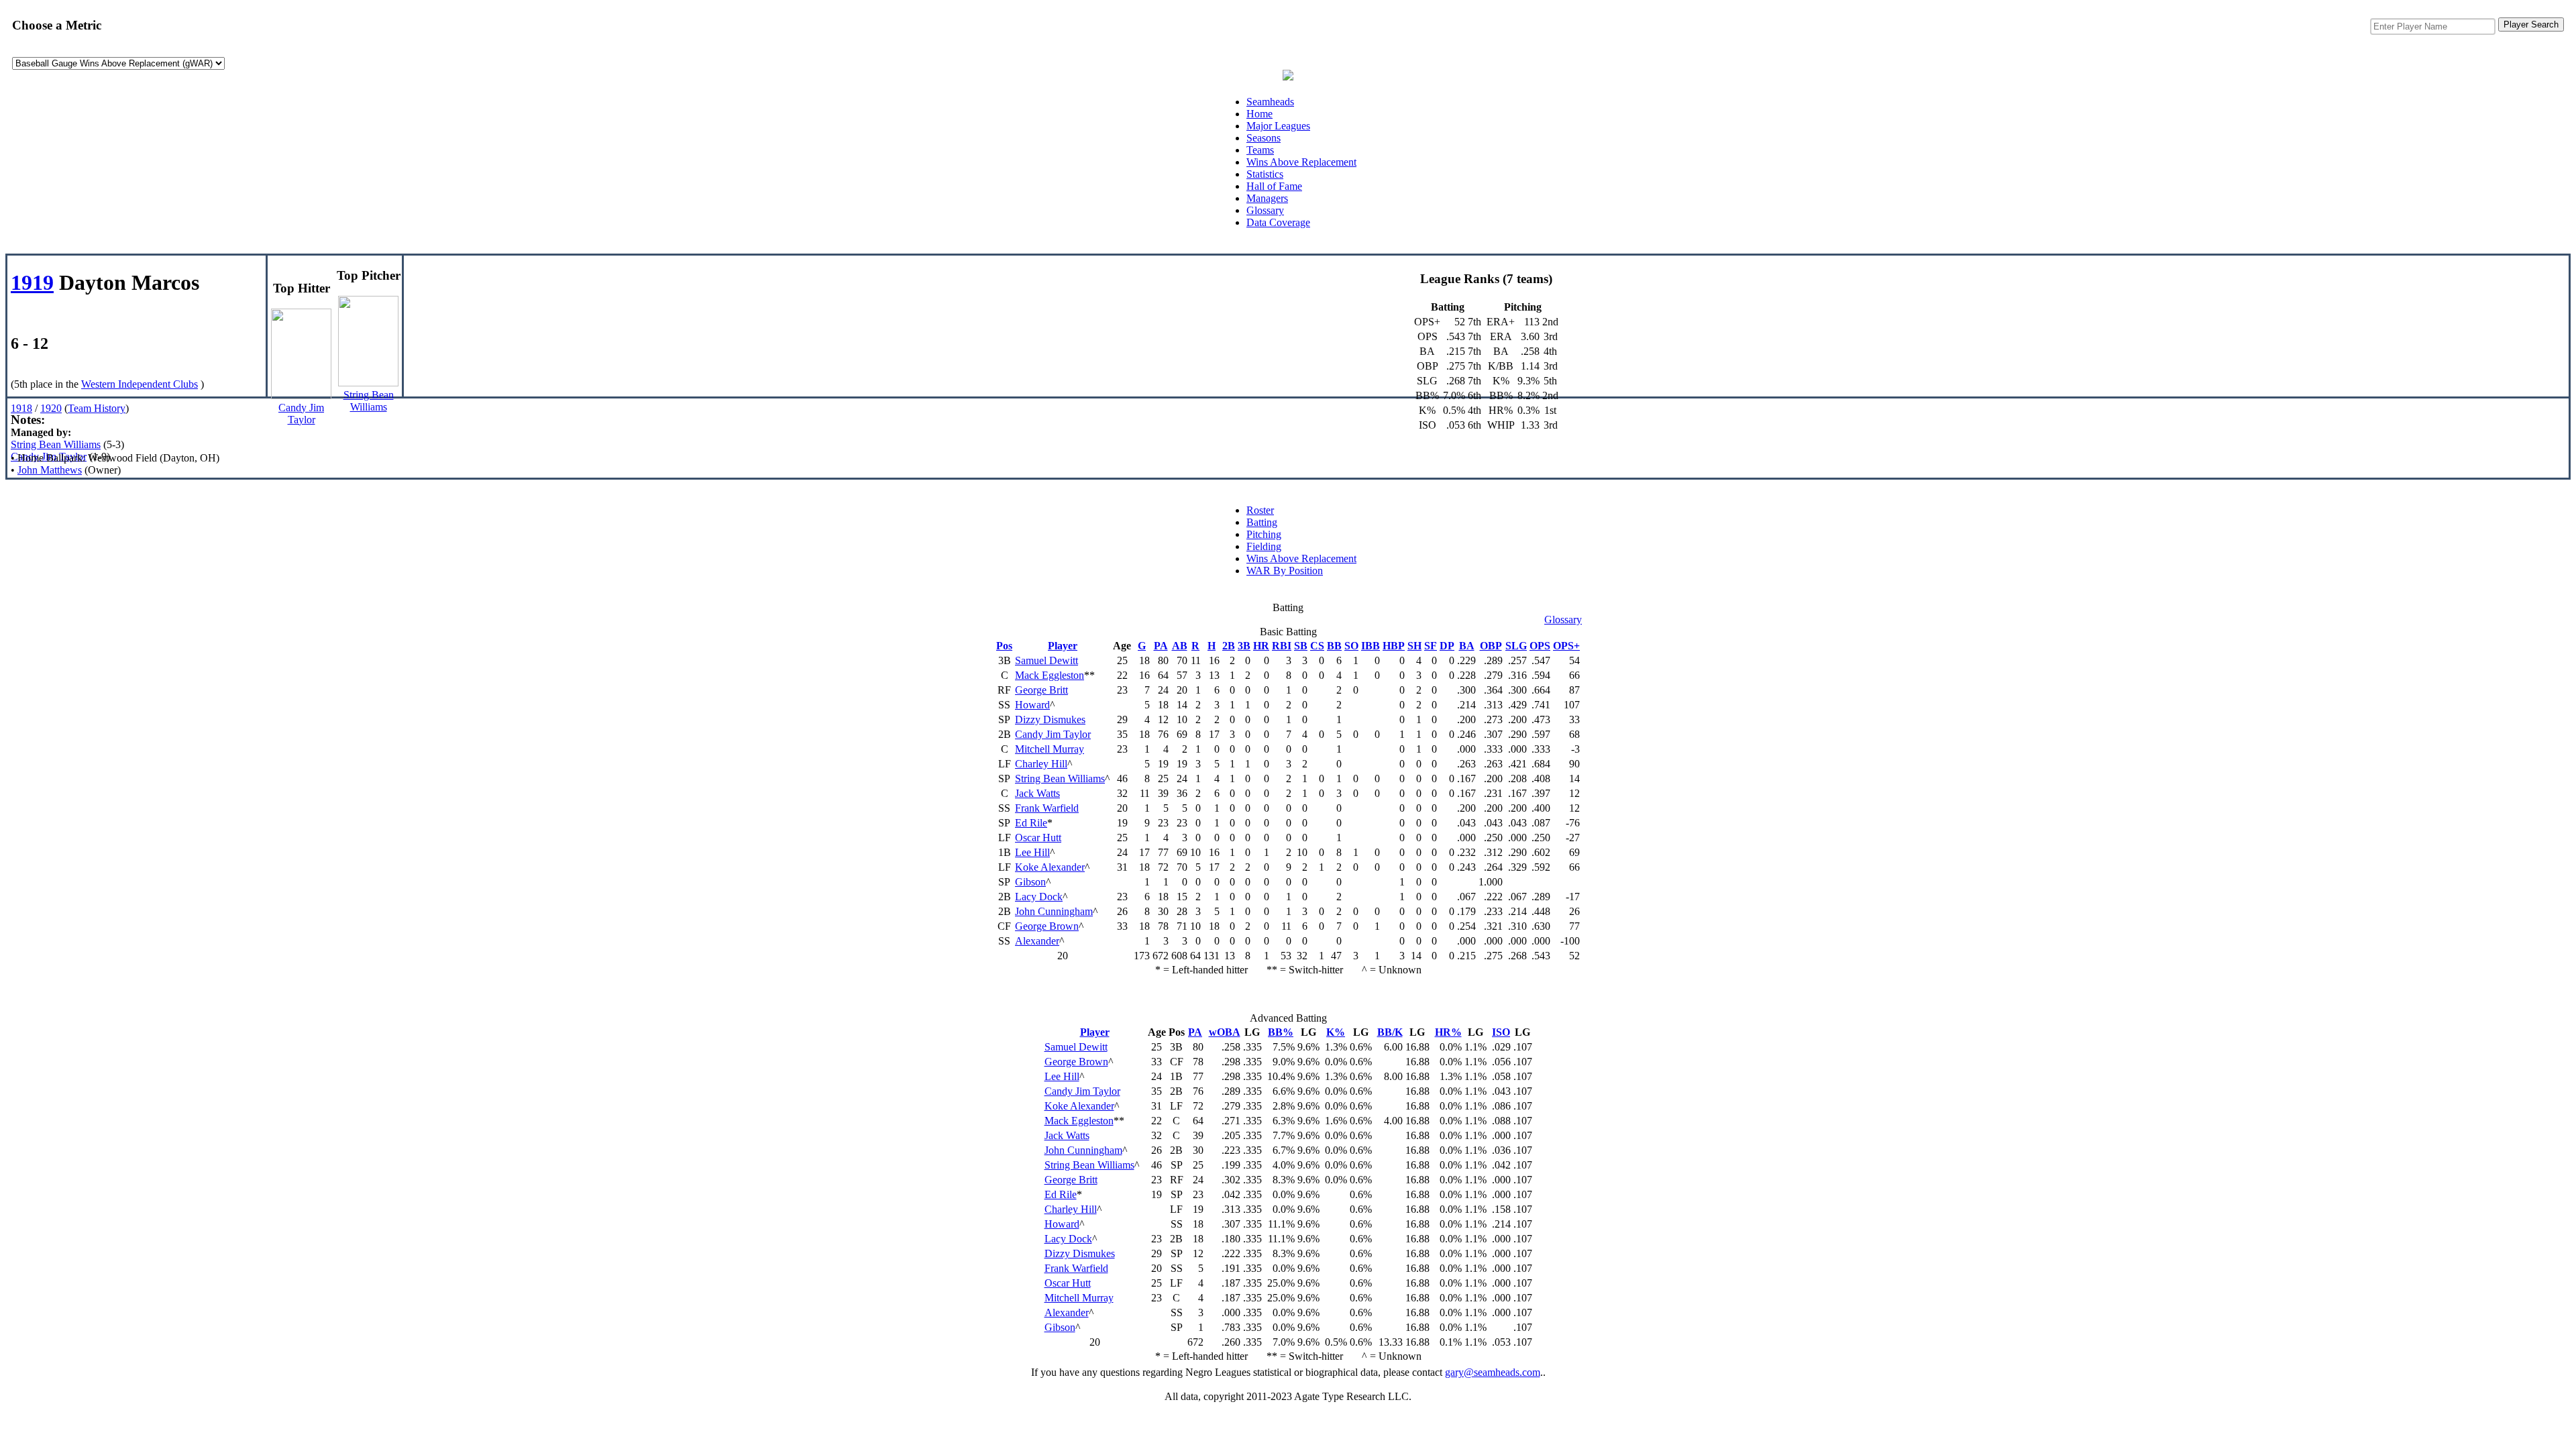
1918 (21, 408)
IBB (1371, 646)
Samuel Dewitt (1046, 660)
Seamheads (1270, 102)
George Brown (1047, 926)
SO (1351, 646)
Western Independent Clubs (140, 384)
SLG (1516, 646)
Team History (97, 408)
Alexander (1037, 941)
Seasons (1264, 138)
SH (1414, 646)
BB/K (1390, 1032)
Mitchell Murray (1050, 749)
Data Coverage (1278, 222)
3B (1244, 646)
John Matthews (50, 470)
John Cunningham (1054, 911)
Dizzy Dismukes (1050, 719)
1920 (51, 408)
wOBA (1225, 1032)
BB (1334, 646)
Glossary (1265, 210)
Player (1063, 646)
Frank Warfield (1047, 808)
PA (1161, 646)
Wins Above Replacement (1301, 162)
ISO (1501, 1032)
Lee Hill (1032, 852)
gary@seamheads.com (1493, 1372)
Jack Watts (1037, 793)
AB (1180, 646)
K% (1336, 1032)
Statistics (1265, 174)
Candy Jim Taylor (49, 457)
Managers (1267, 198)
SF (1431, 646)
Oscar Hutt (1038, 838)
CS (1317, 646)
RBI (1282, 646)
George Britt (1041, 690)
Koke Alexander (1050, 867)
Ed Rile (1031, 823)
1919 (32, 282)
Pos (1004, 646)
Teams (1260, 150)
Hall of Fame (1274, 186)
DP (1447, 646)
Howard (1032, 705)
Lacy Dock (1039, 897)
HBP (1394, 646)
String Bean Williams (56, 444)
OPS (1540, 646)
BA (1467, 646)
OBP (1491, 646)
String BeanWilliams (369, 401)
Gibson (1030, 882)
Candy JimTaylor (301, 414)
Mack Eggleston (1050, 675)
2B (1229, 646)
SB (1301, 646)
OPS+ (1566, 646)
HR (1261, 646)
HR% (1448, 1032)
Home (1259, 114)
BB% (1281, 1032)
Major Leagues (1278, 126)
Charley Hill (1041, 764)
